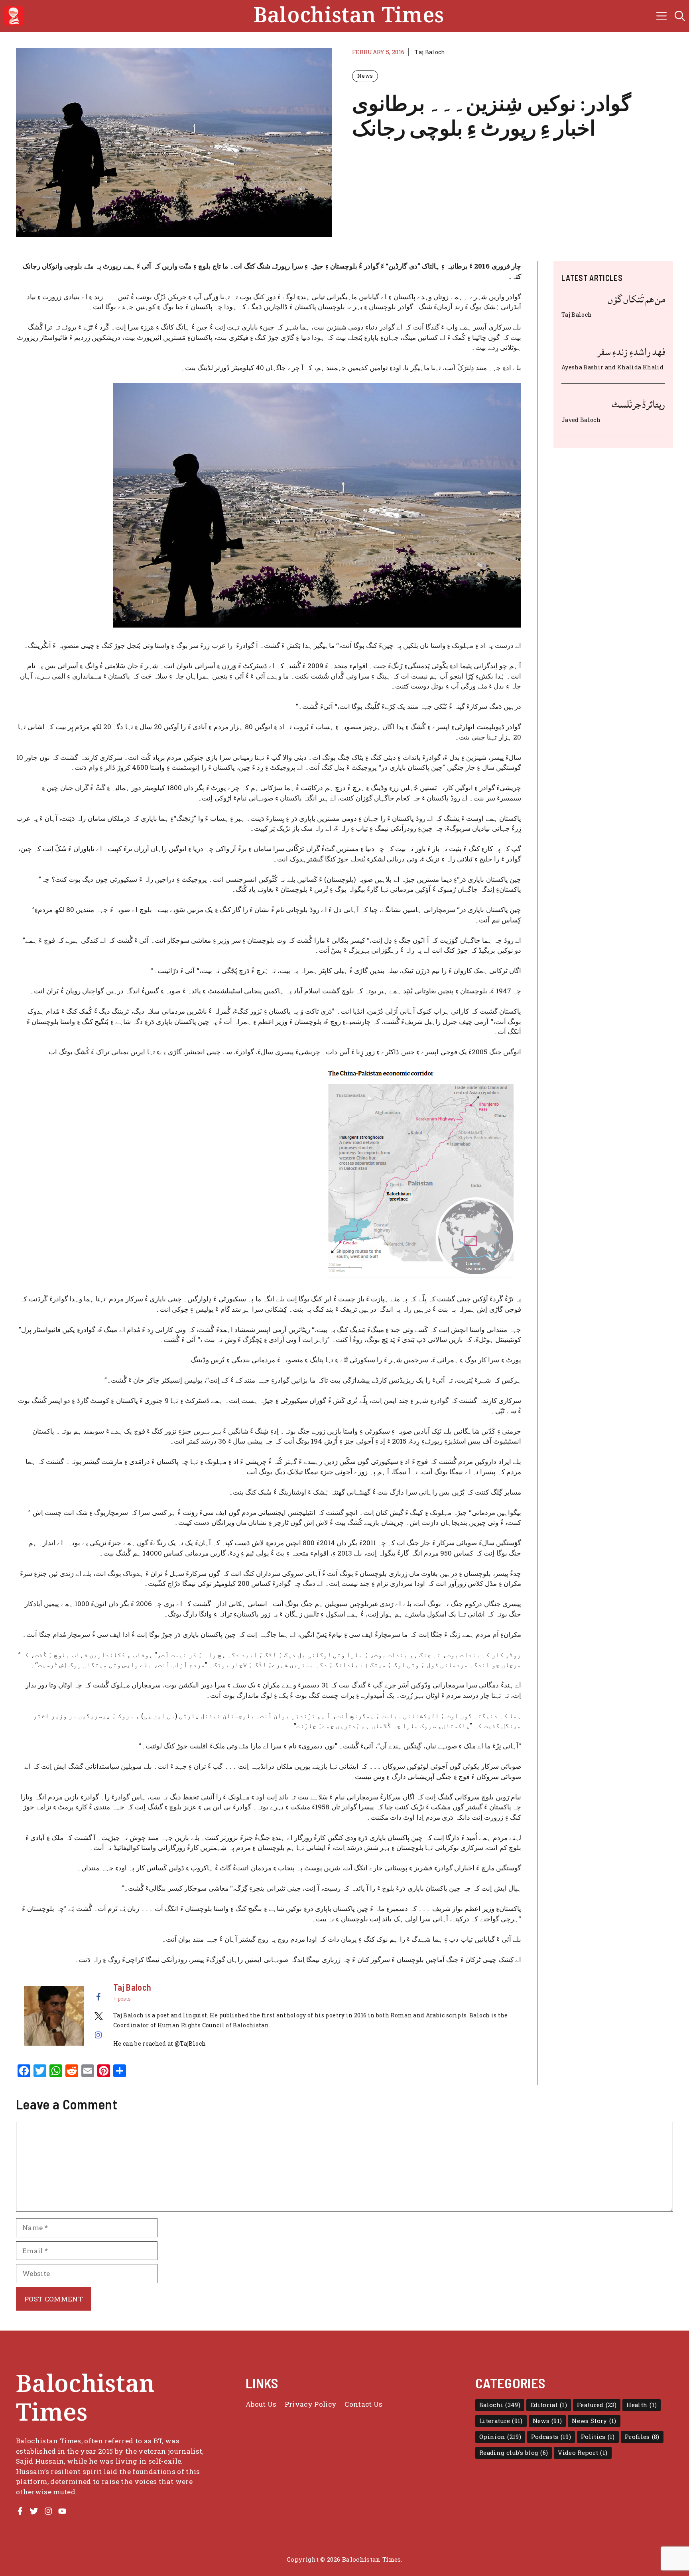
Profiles (642, 2437)
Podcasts (551, 2437)
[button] (680, 16)
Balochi (500, 2405)
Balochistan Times (349, 16)
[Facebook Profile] (20, 2511)
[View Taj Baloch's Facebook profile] (98, 1997)
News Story (594, 2421)
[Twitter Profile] (34, 2511)
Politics (598, 2437)
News (365, 76)
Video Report (583, 2453)
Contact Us (363, 2404)
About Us (261, 2404)
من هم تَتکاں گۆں (636, 299)
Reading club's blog (514, 2453)
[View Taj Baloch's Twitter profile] (98, 2016)
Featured (597, 2405)
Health (642, 2405)
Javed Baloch (581, 420)
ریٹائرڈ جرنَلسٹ (638, 404)
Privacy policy (311, 2404)
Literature (501, 2421)
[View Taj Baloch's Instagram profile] (98, 2035)
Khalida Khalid (640, 367)
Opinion (500, 2437)
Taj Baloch (430, 52)
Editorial (549, 2405)
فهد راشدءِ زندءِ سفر (631, 352)
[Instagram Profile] (48, 2511)
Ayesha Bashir (582, 367)
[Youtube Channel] (62, 2511)
